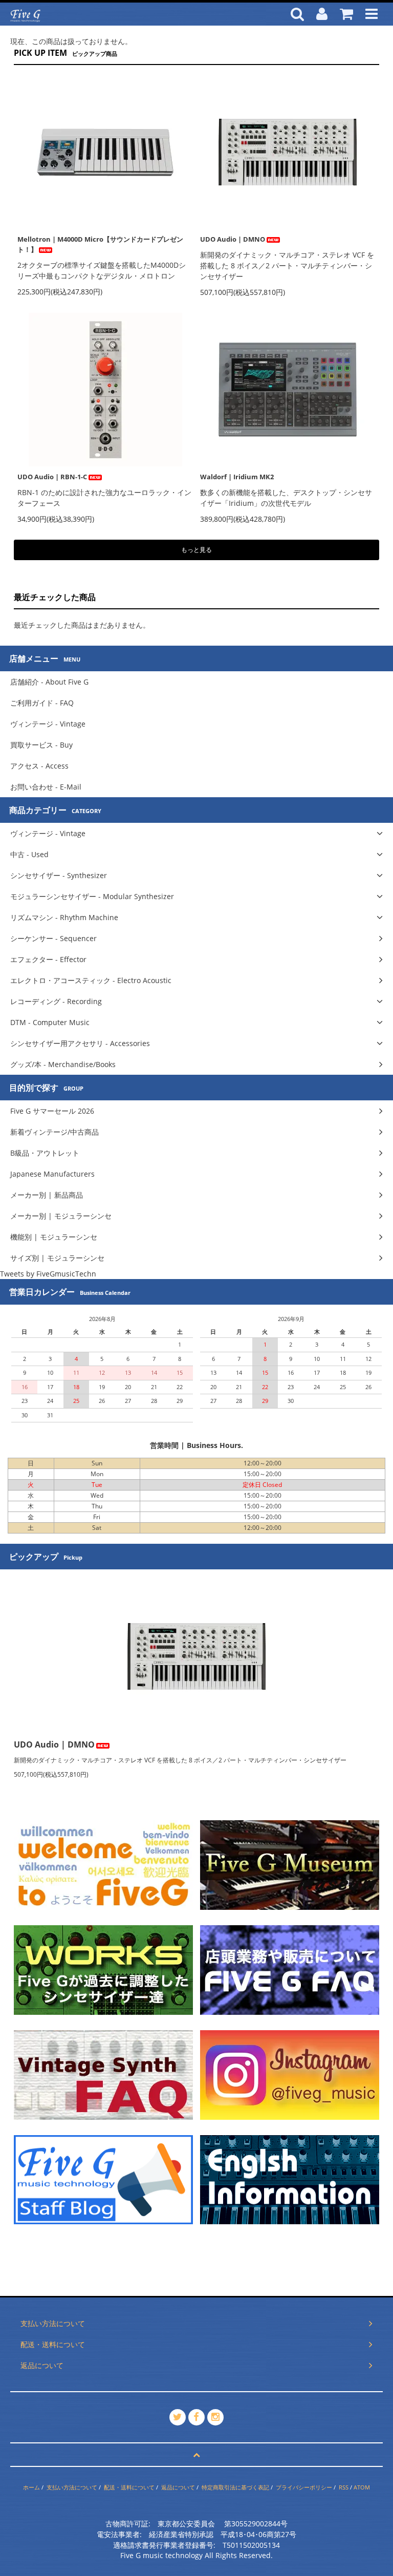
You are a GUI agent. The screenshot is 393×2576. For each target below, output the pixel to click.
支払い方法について (72, 2487)
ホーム (31, 2487)
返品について (178, 2487)
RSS (344, 2487)
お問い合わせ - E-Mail (46, 787)
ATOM (362, 2487)
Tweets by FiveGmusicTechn (48, 1274)
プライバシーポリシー (304, 2487)
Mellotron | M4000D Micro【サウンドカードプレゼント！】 (100, 244)
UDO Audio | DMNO (233, 239)
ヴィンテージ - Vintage (48, 724)
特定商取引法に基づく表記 (235, 2487)
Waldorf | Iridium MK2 (237, 477)
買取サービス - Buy (41, 745)
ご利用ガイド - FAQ (42, 703)
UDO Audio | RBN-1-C (52, 477)
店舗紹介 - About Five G (49, 682)
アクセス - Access (39, 766)
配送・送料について (129, 2487)
